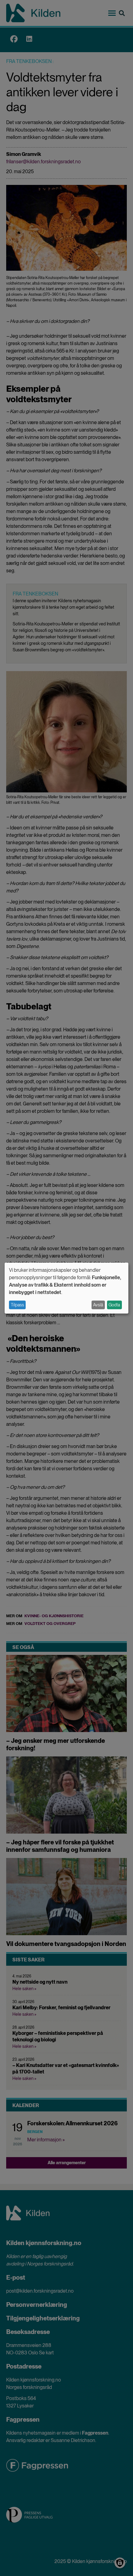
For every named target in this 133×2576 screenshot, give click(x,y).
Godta (114, 1305)
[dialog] (66, 1288)
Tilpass (17, 1305)
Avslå (98, 1305)
